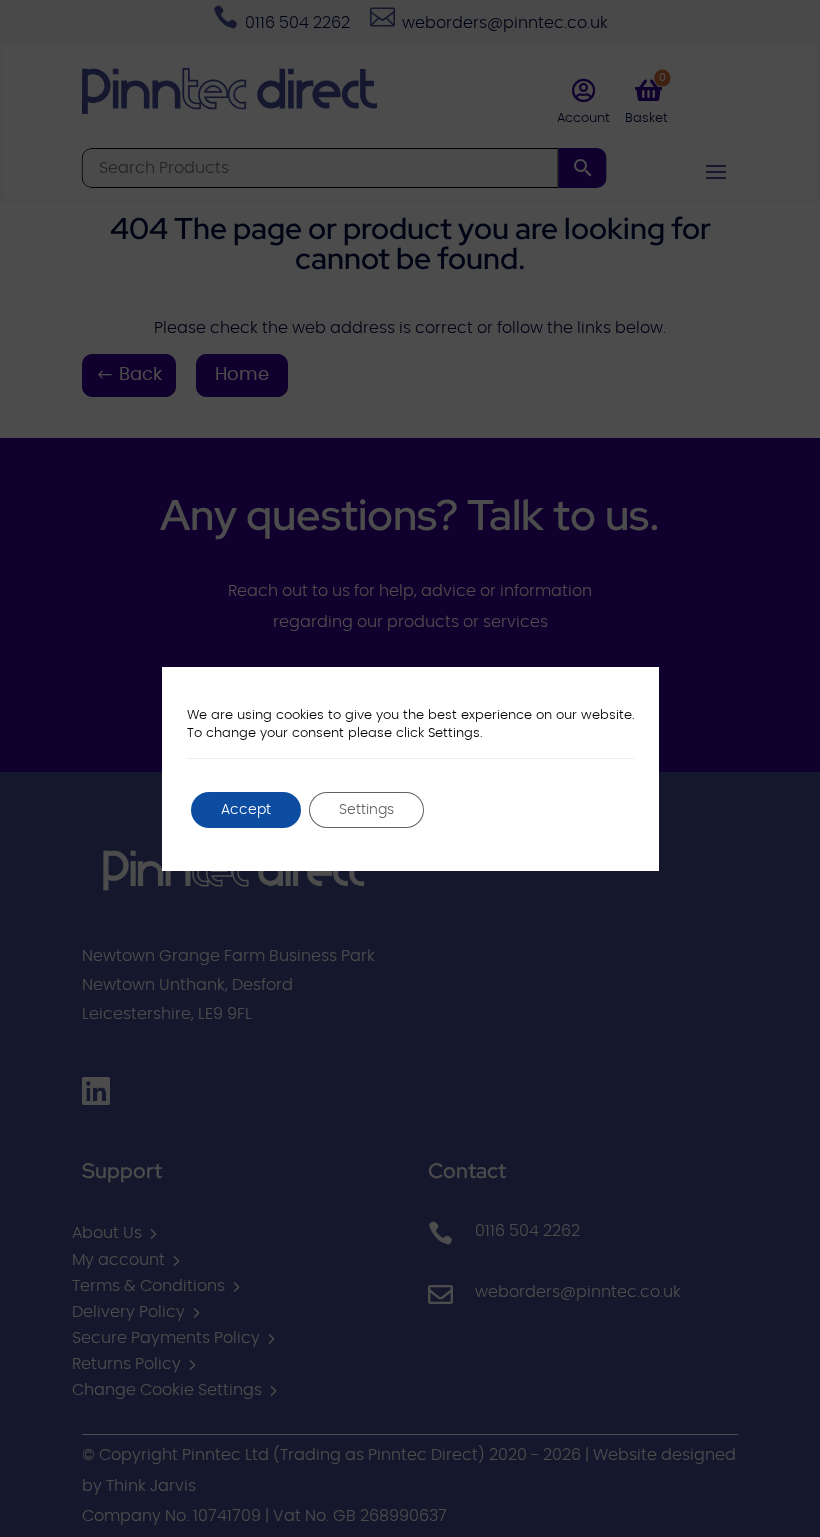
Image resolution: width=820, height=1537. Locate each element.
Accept (246, 810)
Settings (366, 810)
